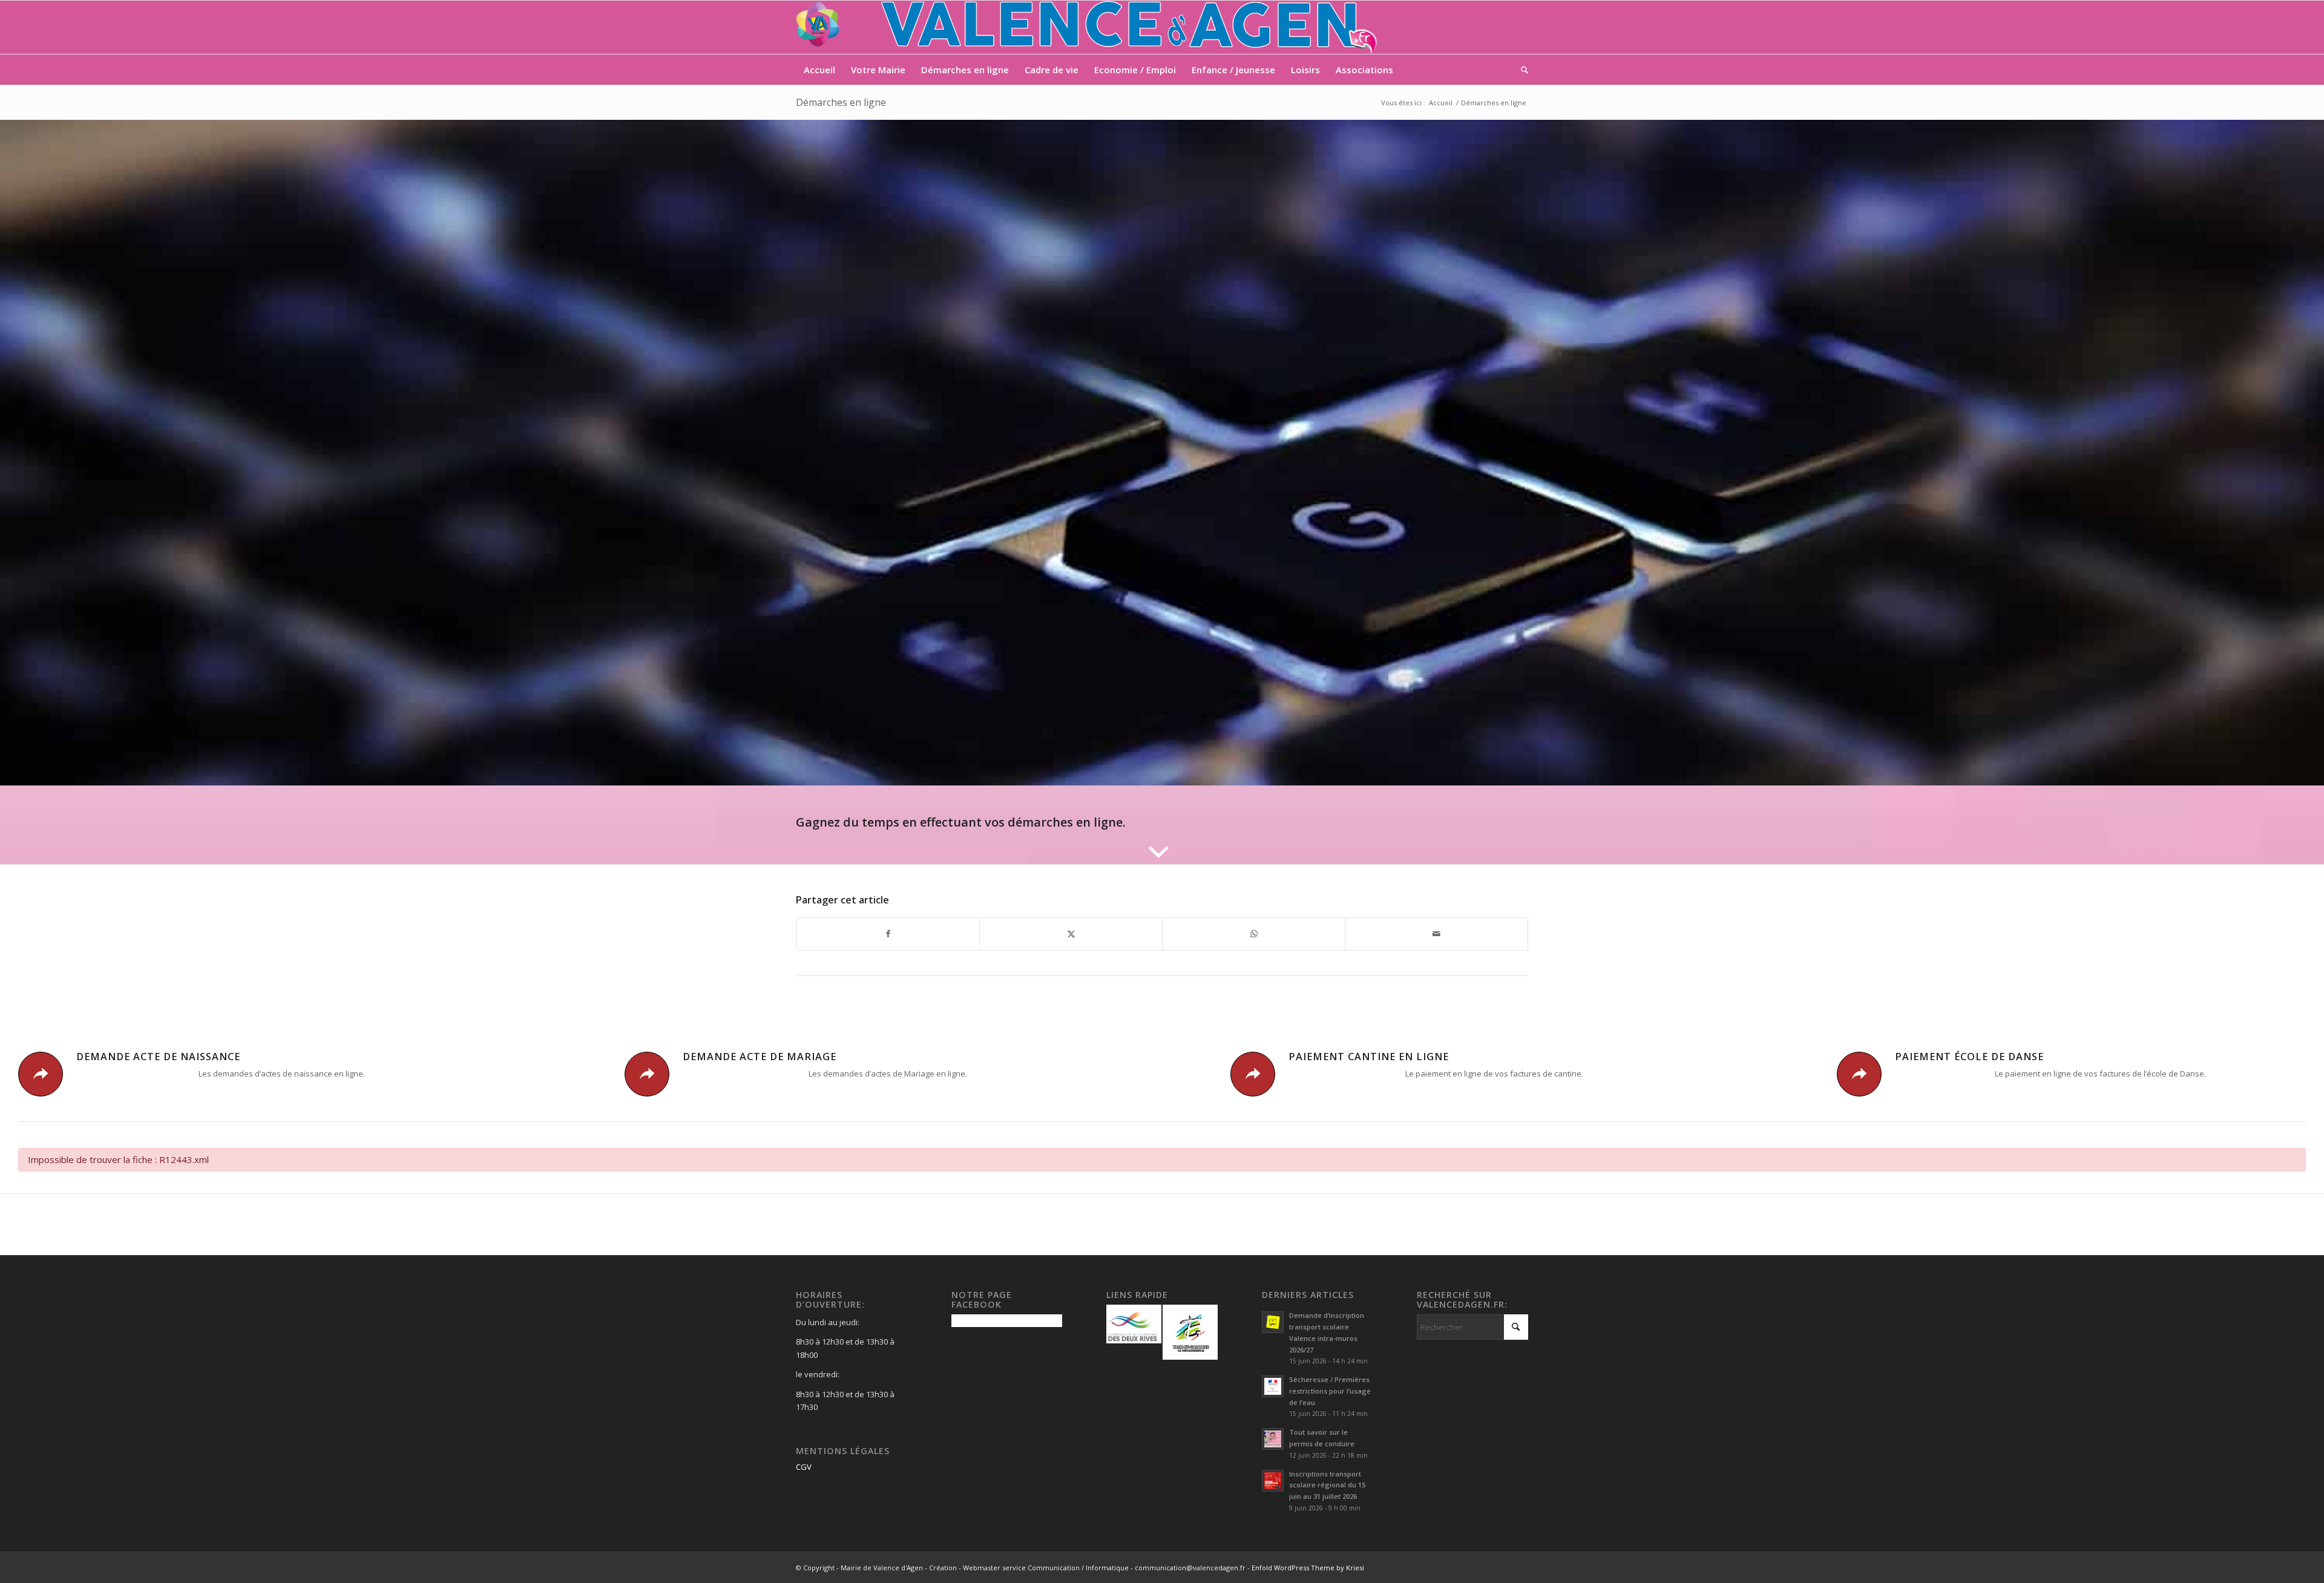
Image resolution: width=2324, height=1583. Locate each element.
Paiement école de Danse (1969, 1057)
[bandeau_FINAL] (1088, 27)
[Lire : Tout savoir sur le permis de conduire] (1273, 1439)
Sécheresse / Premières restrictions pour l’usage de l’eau (1330, 1391)
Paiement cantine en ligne (1369, 1057)
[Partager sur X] (1071, 934)
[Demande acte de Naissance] (41, 1074)
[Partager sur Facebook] (888, 934)
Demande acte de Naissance (158, 1057)
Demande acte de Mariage (760, 1057)
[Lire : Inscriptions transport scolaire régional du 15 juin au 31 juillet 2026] (1273, 1481)
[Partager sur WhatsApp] (1254, 934)
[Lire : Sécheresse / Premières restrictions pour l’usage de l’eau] (1273, 1386)
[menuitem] (819, 70)
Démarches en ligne (841, 102)
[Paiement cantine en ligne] (1253, 1074)
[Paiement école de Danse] (1859, 1074)
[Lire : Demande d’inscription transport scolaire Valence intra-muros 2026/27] (1273, 1322)
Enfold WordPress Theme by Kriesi (1308, 1568)
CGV (804, 1467)
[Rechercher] (1521, 70)
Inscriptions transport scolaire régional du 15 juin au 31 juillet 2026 (1327, 1485)
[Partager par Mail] (1436, 934)
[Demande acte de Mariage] (647, 1074)
